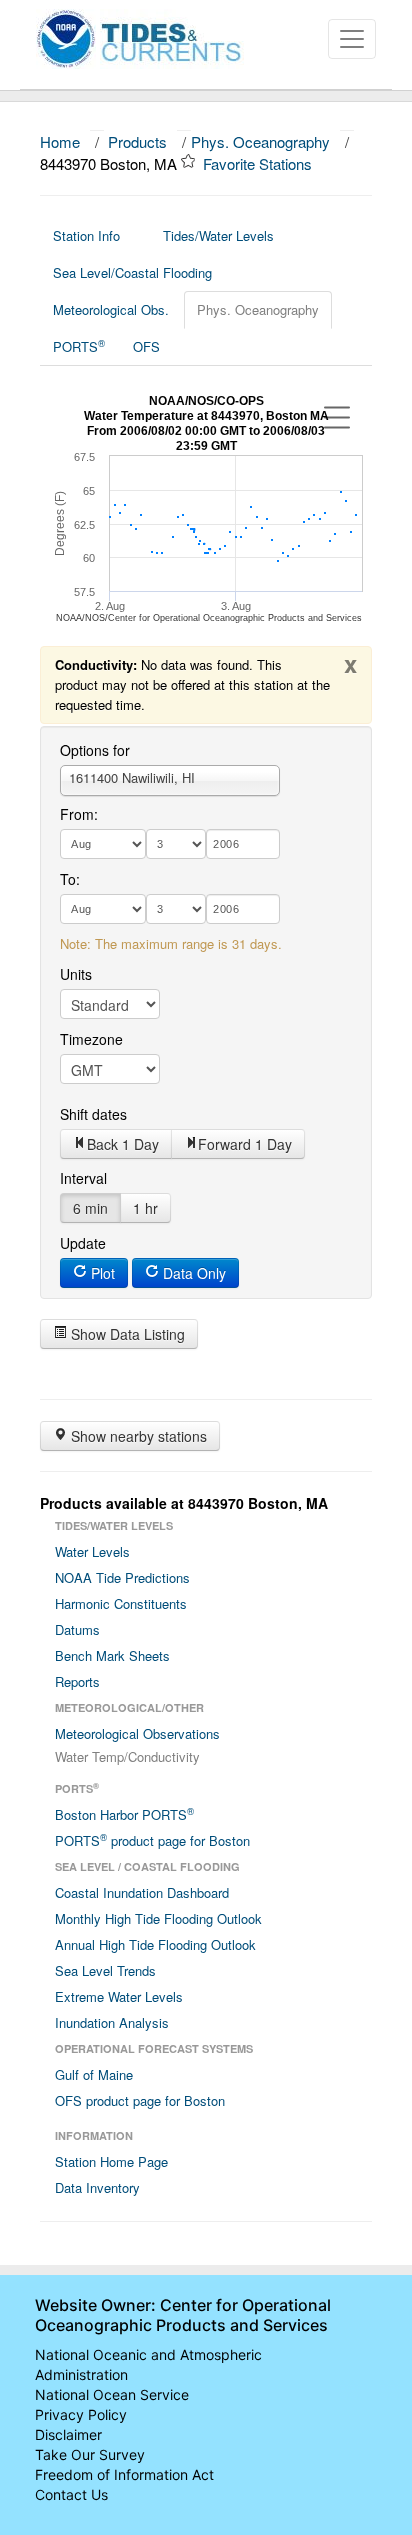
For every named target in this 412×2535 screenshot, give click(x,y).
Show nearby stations (137, 1436)
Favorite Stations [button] (259, 163)
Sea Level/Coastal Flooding (132, 272)
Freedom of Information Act (124, 2474)
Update (83, 1243)
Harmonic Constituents (121, 1603)
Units (76, 974)
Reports (77, 1681)
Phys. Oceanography (260, 141)
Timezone (91, 1039)
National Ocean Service (112, 2394)
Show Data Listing (126, 1334)
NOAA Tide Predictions (122, 1577)
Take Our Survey (90, 2454)
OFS (146, 346)
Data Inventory (97, 2187)
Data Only (192, 1273)
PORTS (79, 346)
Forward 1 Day (245, 1144)
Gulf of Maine (94, 2074)
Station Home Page (111, 2161)
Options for (95, 750)
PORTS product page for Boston (152, 1840)
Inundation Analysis (112, 2022)
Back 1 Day (123, 1144)
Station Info (86, 235)
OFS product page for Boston (140, 2100)
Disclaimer (68, 2434)
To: (70, 879)
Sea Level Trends (105, 1970)
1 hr (145, 1208)
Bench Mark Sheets (112, 1655)
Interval (83, 1178)
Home (60, 141)
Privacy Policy (81, 2414)
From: (79, 814)
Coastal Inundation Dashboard (142, 1892)
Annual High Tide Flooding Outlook (155, 1944)
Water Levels (92, 1551)
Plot (101, 1273)
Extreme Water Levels (119, 1996)
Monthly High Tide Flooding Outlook (158, 1918)
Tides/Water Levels (218, 235)
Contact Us (71, 2494)
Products (137, 141)
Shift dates (93, 1114)
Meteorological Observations (137, 1733)
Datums (77, 1629)
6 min (90, 1208)
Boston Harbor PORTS (124, 1814)
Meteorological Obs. (111, 309)
